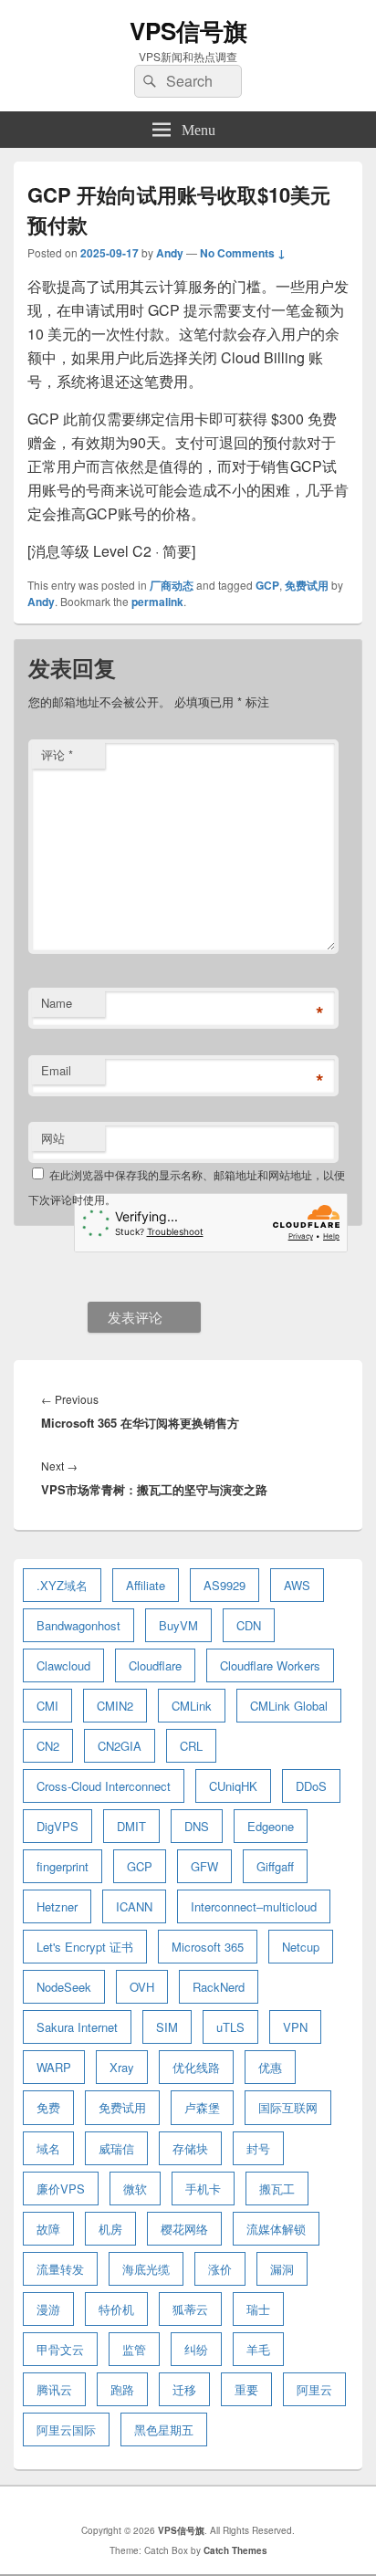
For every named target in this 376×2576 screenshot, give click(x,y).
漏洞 (282, 2269)
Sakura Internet (77, 2027)
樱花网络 (184, 2229)
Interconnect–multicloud (254, 1906)
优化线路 (196, 2067)
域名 (48, 2148)
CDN (249, 1625)
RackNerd (219, 1987)
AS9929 (225, 1585)
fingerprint (63, 1866)
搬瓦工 (277, 2189)
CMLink (192, 1706)
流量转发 (60, 2269)
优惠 (270, 2067)
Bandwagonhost (78, 1625)
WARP (54, 2067)
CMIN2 (115, 1706)
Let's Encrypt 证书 (85, 1947)
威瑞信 (116, 2148)
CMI (47, 1706)
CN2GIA (120, 1746)
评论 (57, 754)
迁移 (184, 2389)
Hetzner (57, 1906)
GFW (204, 1866)
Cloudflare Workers (270, 1665)
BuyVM (178, 1625)
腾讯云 (54, 2389)
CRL (191, 1746)
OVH (142, 1987)
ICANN (134, 1906)
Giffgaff (275, 1866)
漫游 (48, 2309)
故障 (48, 2229)
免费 (48, 2107)
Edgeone (271, 1826)
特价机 (116, 2309)
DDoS (311, 1786)
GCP (267, 585)
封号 (258, 2148)
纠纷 (196, 2349)
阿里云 (314, 2389)
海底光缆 (146, 2269)
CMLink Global (289, 1706)
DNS (197, 1826)
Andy (170, 253)
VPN (295, 2027)
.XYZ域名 (62, 1585)
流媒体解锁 (276, 2229)
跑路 (122, 2389)
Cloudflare (155, 1665)
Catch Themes (235, 2550)
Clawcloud (63, 1665)
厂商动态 (172, 585)
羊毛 (258, 2349)
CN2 (48, 1746)
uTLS (230, 2027)
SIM (167, 2027)
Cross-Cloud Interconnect (104, 1786)
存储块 (190, 2148)
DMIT (131, 1826)
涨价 (220, 2269)
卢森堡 (202, 2107)
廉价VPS (61, 2189)
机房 (110, 2229)
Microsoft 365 (208, 1947)
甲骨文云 (60, 2349)
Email (56, 1070)
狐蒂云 (190, 2309)
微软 (135, 2189)
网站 (53, 1138)
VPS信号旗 (188, 31)
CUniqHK (233, 1786)
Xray (122, 2067)
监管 (134, 2349)
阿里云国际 (66, 2429)
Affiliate (146, 1585)
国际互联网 (288, 2107)
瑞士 (258, 2309)
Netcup (301, 1947)
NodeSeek (64, 1987)
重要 (246, 2389)
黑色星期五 (164, 2429)
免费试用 (307, 585)
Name (57, 1003)
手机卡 (203, 2189)
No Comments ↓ (243, 253)
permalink (157, 602)
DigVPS (57, 1826)
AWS (297, 1585)
